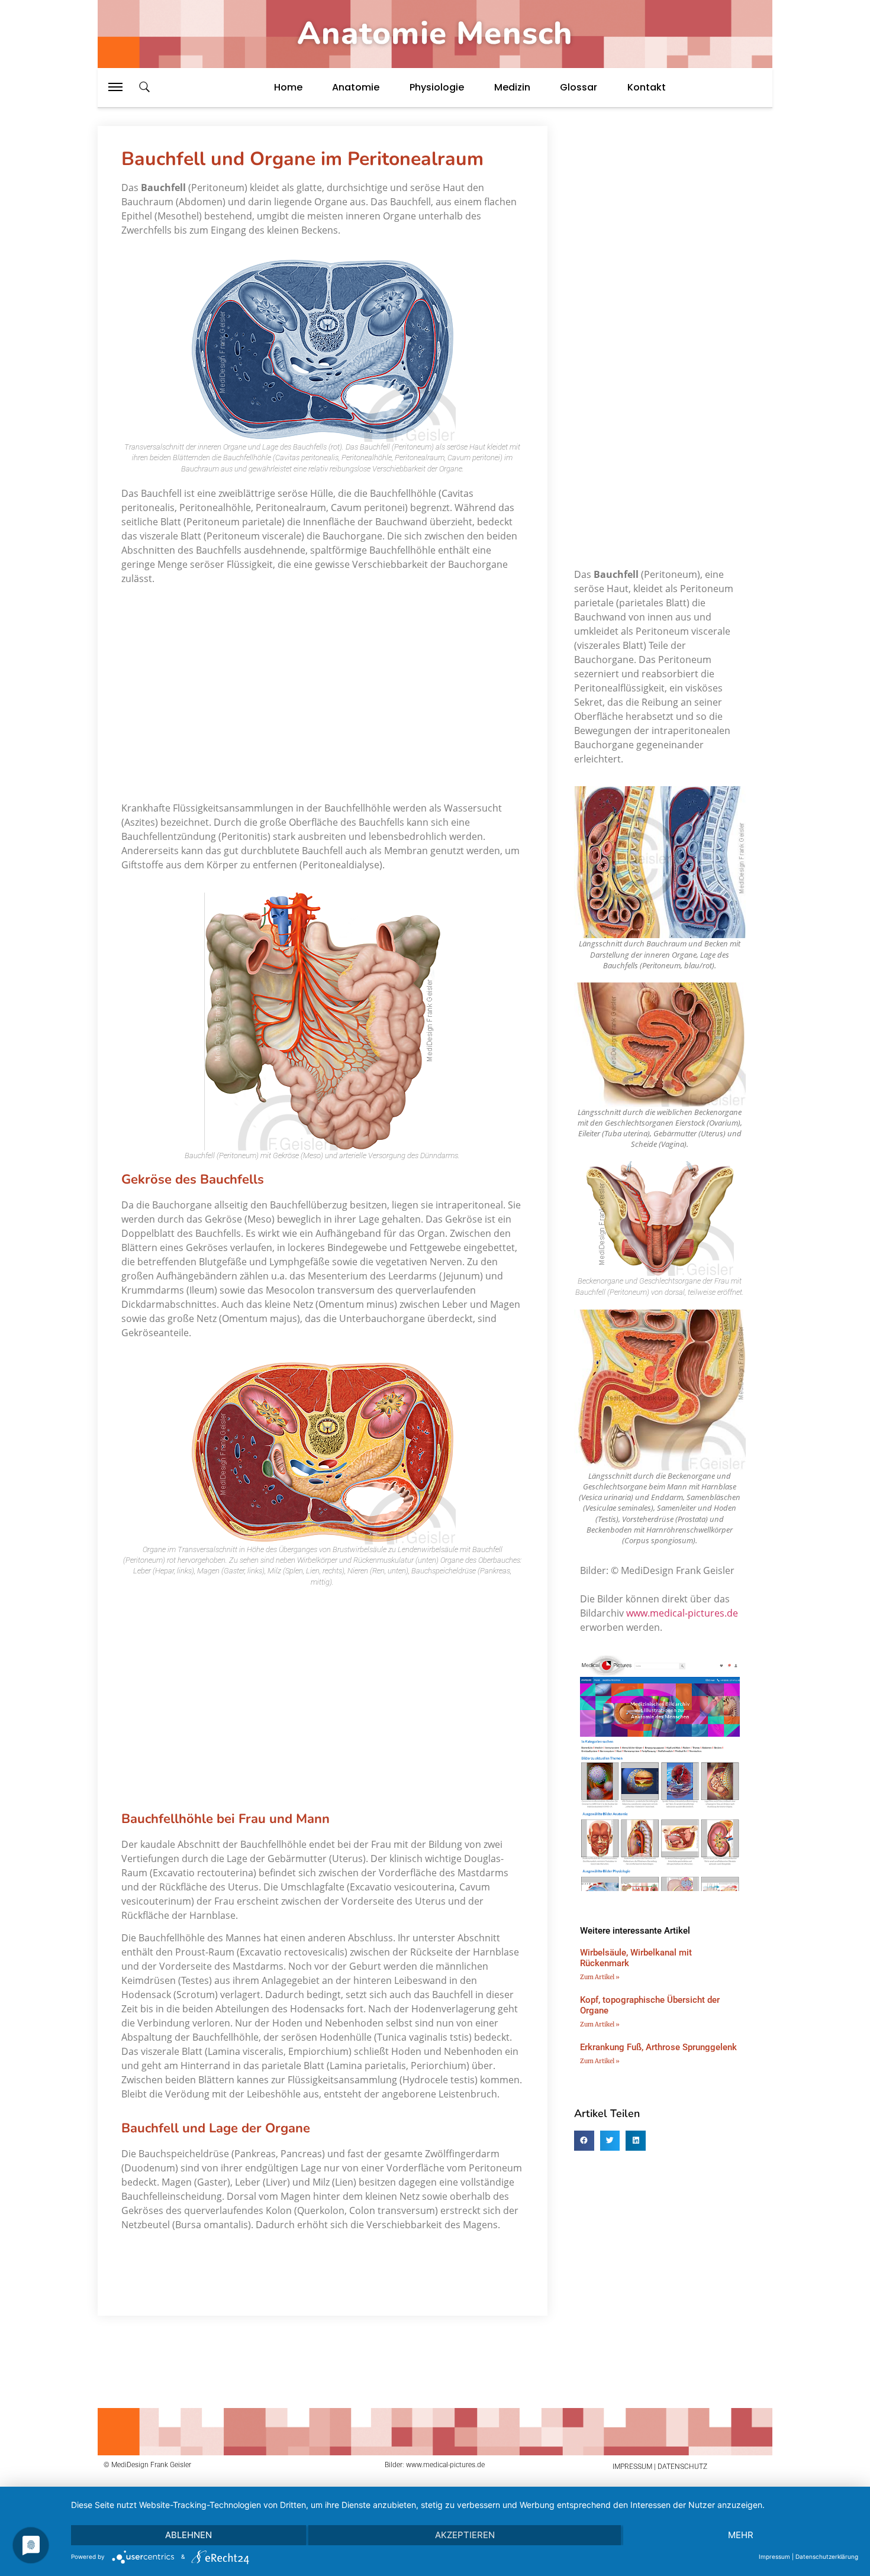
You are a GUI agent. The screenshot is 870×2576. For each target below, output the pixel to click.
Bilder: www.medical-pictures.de (435, 2465)
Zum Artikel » (600, 1977)
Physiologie (437, 87)
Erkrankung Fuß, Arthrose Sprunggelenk (658, 2047)
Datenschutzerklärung (827, 2556)
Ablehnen (188, 2535)
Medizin (512, 87)
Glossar (579, 87)
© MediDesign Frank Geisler (147, 2465)
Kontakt (647, 87)
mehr (741, 2535)
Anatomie (356, 87)
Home (288, 87)
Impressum (774, 2556)
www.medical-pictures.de (682, 1613)
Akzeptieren (465, 2535)
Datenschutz (682, 2467)
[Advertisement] (323, 689)
